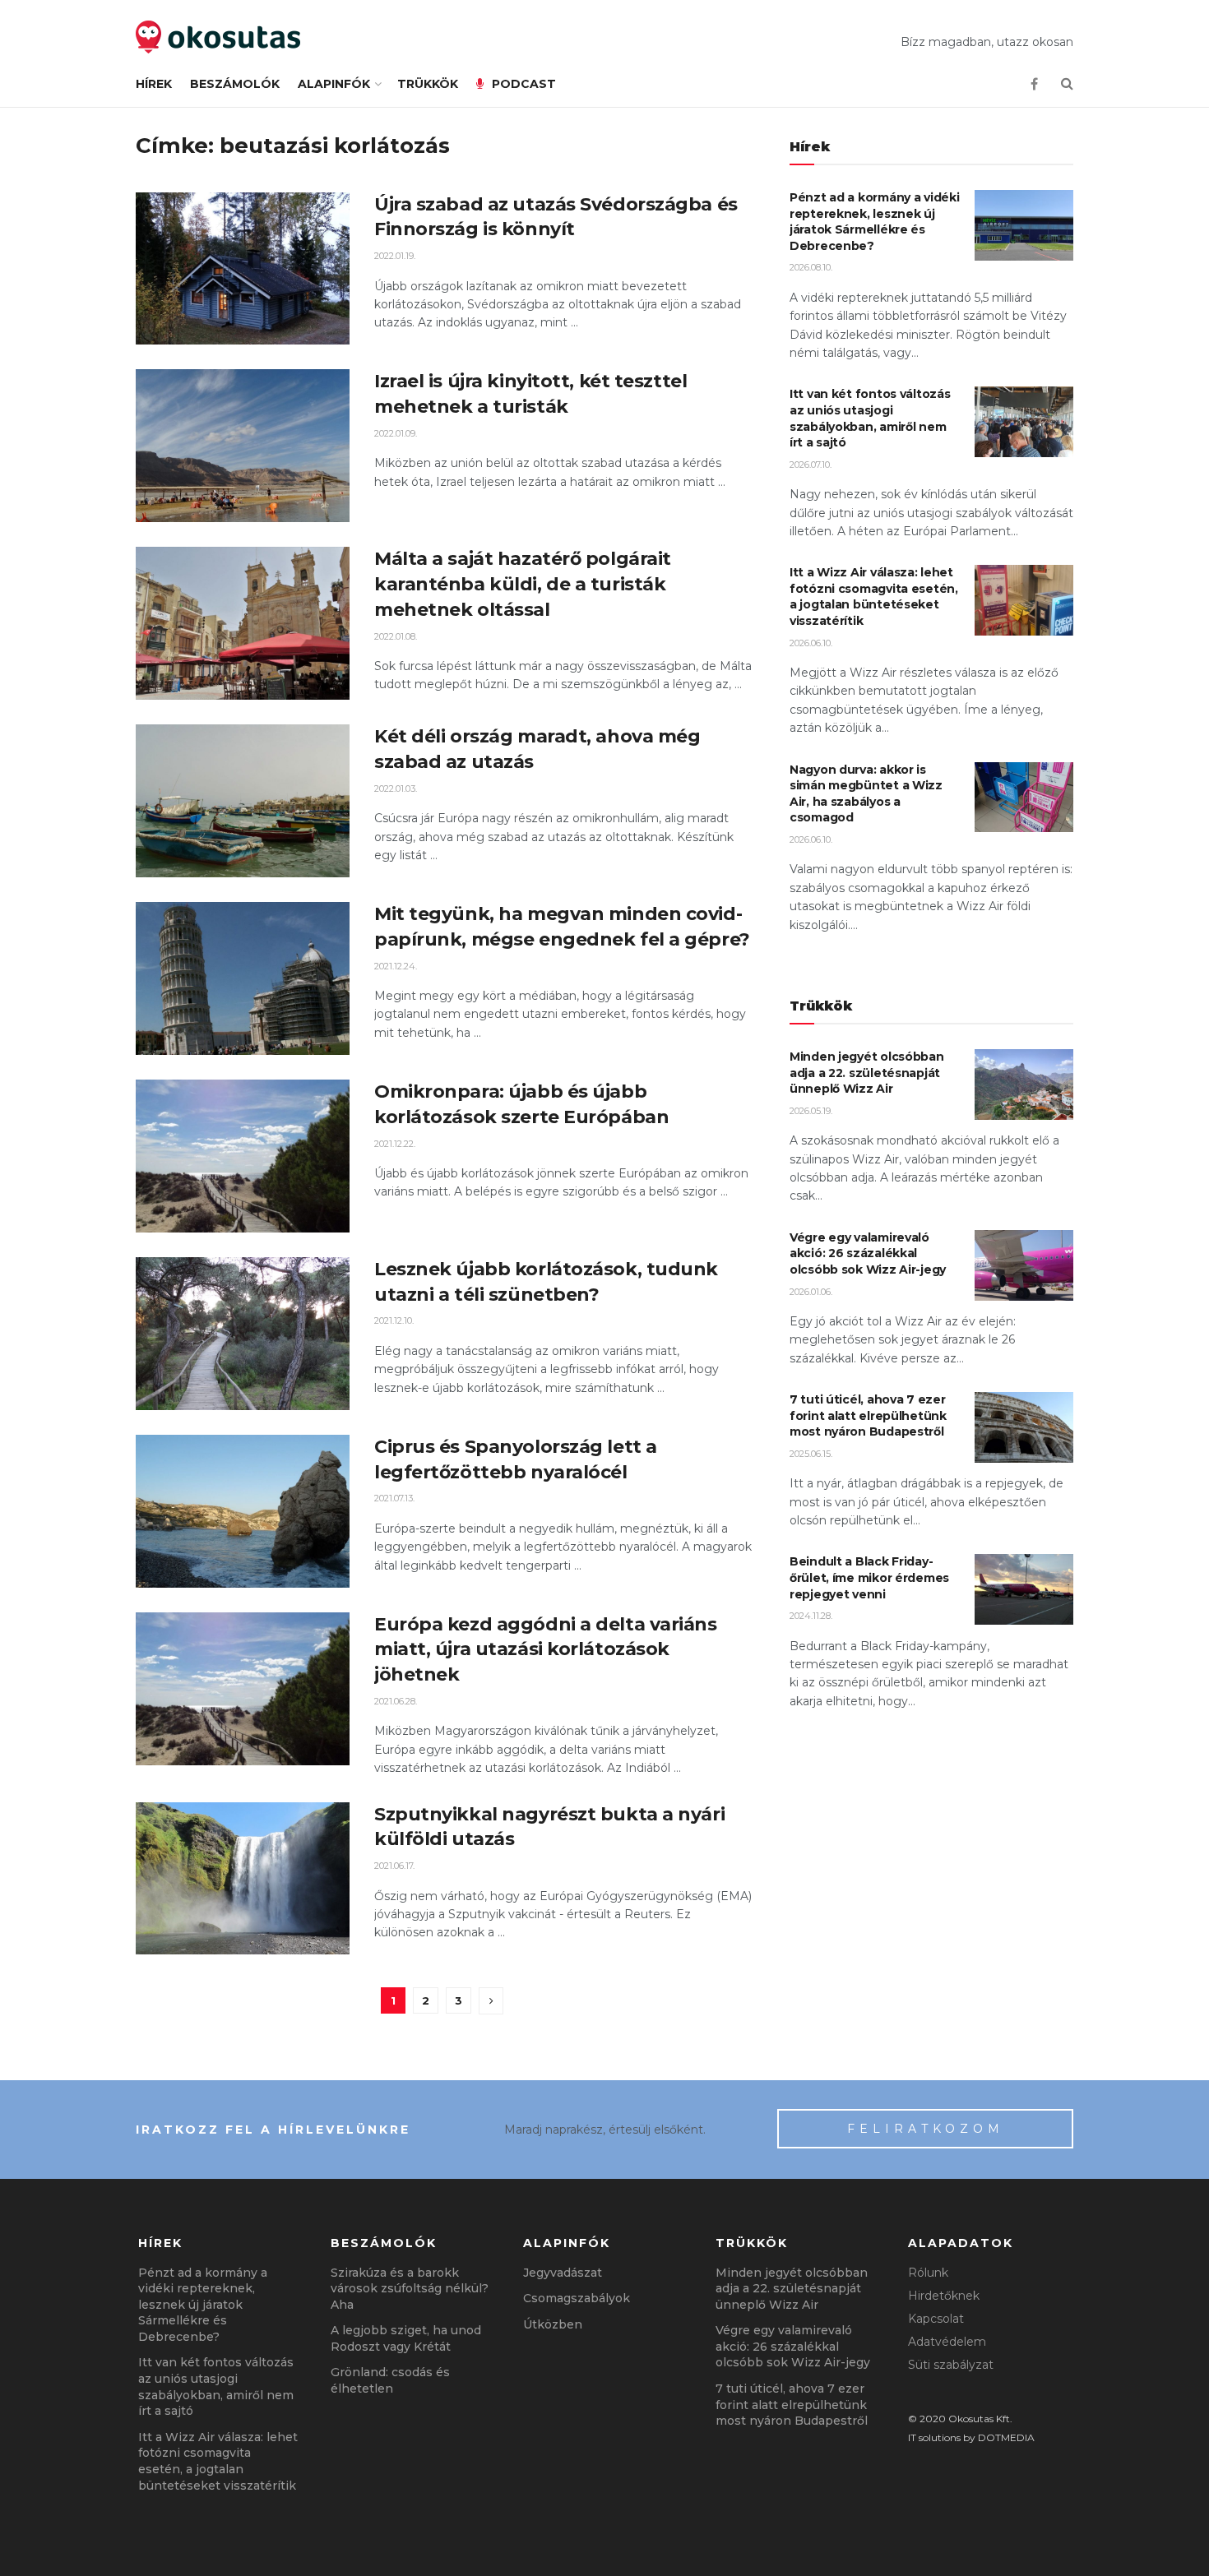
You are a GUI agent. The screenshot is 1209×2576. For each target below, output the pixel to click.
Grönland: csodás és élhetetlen (390, 2380)
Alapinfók (334, 84)
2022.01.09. (396, 433)
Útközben (553, 2324)
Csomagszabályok (577, 2298)
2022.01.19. (395, 256)
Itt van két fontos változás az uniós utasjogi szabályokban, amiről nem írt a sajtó (870, 418)
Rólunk (928, 2273)
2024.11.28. (811, 1616)
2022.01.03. (396, 789)
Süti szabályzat (951, 2365)
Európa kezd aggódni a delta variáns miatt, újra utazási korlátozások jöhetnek (546, 1650)
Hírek (154, 84)
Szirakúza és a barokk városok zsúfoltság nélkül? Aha (410, 2289)
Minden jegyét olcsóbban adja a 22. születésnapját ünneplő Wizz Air (867, 1073)
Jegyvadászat (563, 2273)
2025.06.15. (811, 1454)
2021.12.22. (395, 1144)
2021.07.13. (394, 1498)
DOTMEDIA (1006, 2437)
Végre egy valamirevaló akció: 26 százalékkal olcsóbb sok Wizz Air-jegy (868, 1253)
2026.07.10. (811, 465)
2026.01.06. (811, 1292)
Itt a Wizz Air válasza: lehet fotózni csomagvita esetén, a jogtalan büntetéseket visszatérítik (874, 597)
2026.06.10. (811, 643)
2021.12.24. (396, 966)
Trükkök (428, 84)
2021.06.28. (396, 1701)
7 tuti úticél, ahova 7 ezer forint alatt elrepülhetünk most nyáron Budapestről (868, 1415)
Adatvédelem (947, 2342)
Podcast (524, 84)
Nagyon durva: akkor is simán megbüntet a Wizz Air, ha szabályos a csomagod (866, 794)
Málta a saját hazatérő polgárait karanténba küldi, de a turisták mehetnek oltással (523, 584)
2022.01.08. (396, 636)
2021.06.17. (394, 1866)
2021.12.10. (394, 1320)
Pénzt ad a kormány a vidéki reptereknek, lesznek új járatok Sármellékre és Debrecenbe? (874, 222)
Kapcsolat (936, 2319)
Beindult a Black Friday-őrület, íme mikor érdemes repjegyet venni (869, 1577)
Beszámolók (235, 84)
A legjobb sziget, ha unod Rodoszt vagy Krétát (406, 2338)
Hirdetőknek (944, 2296)
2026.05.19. (811, 1111)
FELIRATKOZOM (926, 2129)
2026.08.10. (811, 267)
